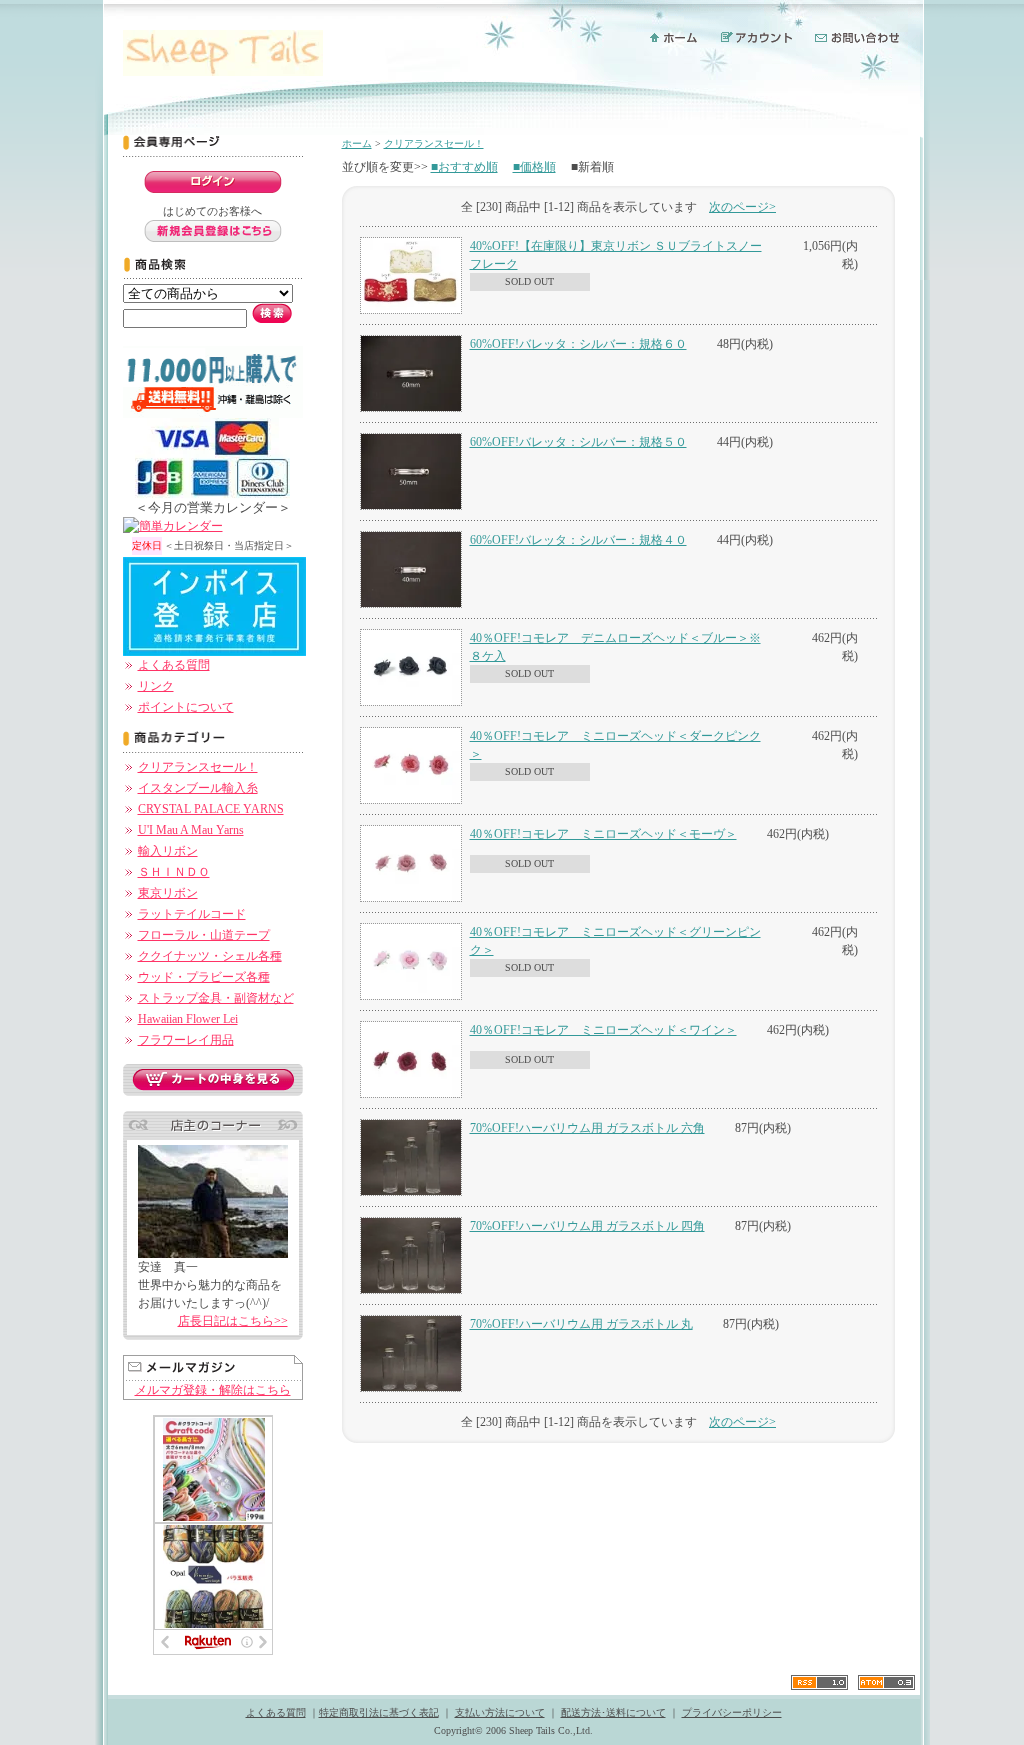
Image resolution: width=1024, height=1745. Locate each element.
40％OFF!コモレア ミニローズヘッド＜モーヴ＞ (603, 834)
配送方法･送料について (613, 1712)
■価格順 (534, 167)
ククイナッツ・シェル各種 (210, 956)
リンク (156, 686)
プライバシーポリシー (732, 1712)
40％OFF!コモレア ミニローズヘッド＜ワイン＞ (603, 1030)
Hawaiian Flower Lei (188, 1019)
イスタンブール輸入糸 (198, 788)
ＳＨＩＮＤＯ (174, 872)
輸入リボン (168, 851)
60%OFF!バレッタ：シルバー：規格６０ (578, 344)
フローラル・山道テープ (204, 935)
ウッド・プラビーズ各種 (204, 977)
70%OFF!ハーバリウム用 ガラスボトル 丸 (581, 1324)
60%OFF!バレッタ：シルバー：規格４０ (578, 540)
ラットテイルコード (192, 914)
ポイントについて (186, 707)
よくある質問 (174, 665)
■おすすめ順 (464, 167)
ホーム (357, 143)
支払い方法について (500, 1712)
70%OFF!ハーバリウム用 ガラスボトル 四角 (587, 1226)
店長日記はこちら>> (233, 1321)
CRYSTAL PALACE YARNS (211, 809)
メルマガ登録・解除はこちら (213, 1390)
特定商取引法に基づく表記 (379, 1712)
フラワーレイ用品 (186, 1040)
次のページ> (742, 207)
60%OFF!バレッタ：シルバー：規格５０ (578, 442)
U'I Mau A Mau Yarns (191, 830)
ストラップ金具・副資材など (216, 998)
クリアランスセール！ (198, 767)
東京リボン (168, 893)
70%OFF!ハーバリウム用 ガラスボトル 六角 (587, 1128)
